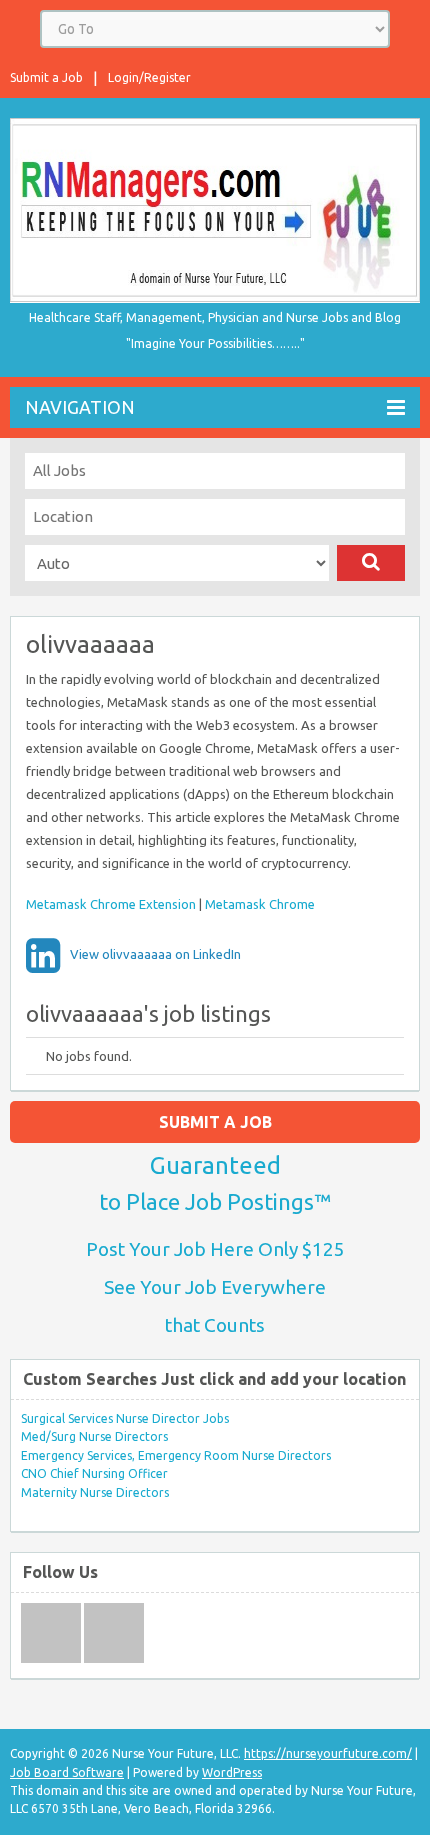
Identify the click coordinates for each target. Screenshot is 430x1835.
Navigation (80, 407)
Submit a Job (46, 77)
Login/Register (149, 77)
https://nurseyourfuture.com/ (328, 1753)
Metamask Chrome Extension (111, 904)
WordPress (232, 1772)
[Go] (371, 563)
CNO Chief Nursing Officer (94, 1473)
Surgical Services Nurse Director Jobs (125, 1418)
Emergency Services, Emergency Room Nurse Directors (176, 1455)
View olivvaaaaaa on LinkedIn (155, 954)
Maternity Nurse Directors (95, 1492)
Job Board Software (67, 1772)
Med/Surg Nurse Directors (94, 1436)
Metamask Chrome (260, 904)
